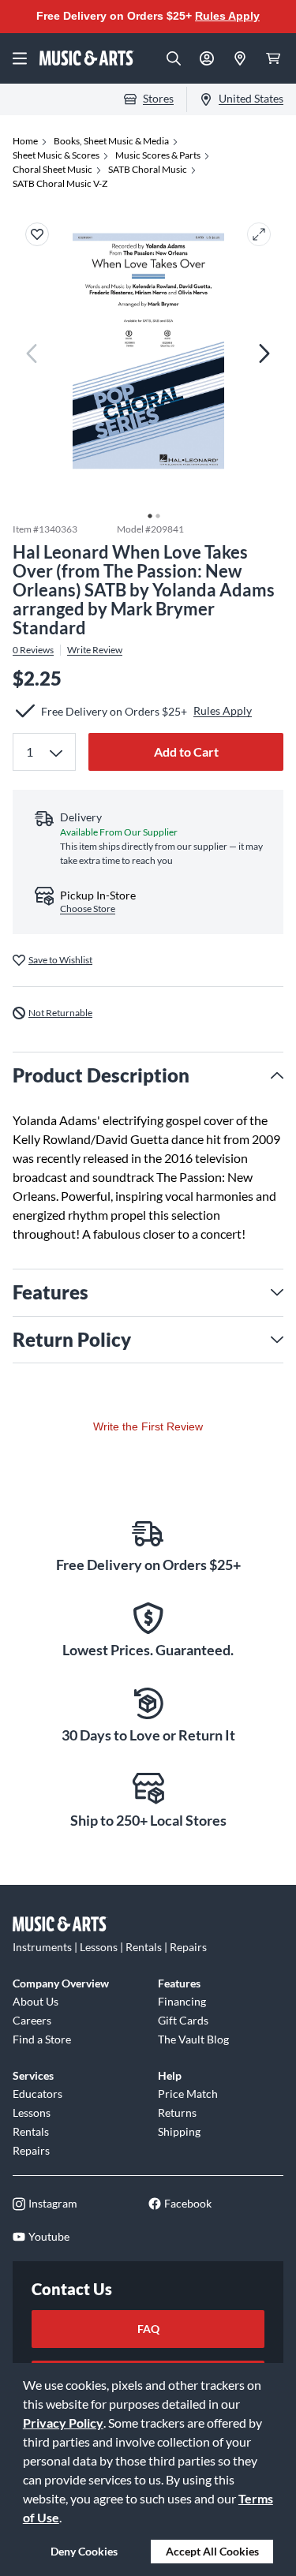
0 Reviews (33, 650)
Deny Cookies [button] (84, 2551)
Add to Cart (186, 751)
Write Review (95, 650)
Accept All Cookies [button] (212, 2551)
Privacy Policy (63, 2423)
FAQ (148, 2329)
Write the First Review (148, 1426)
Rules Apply (227, 16)
